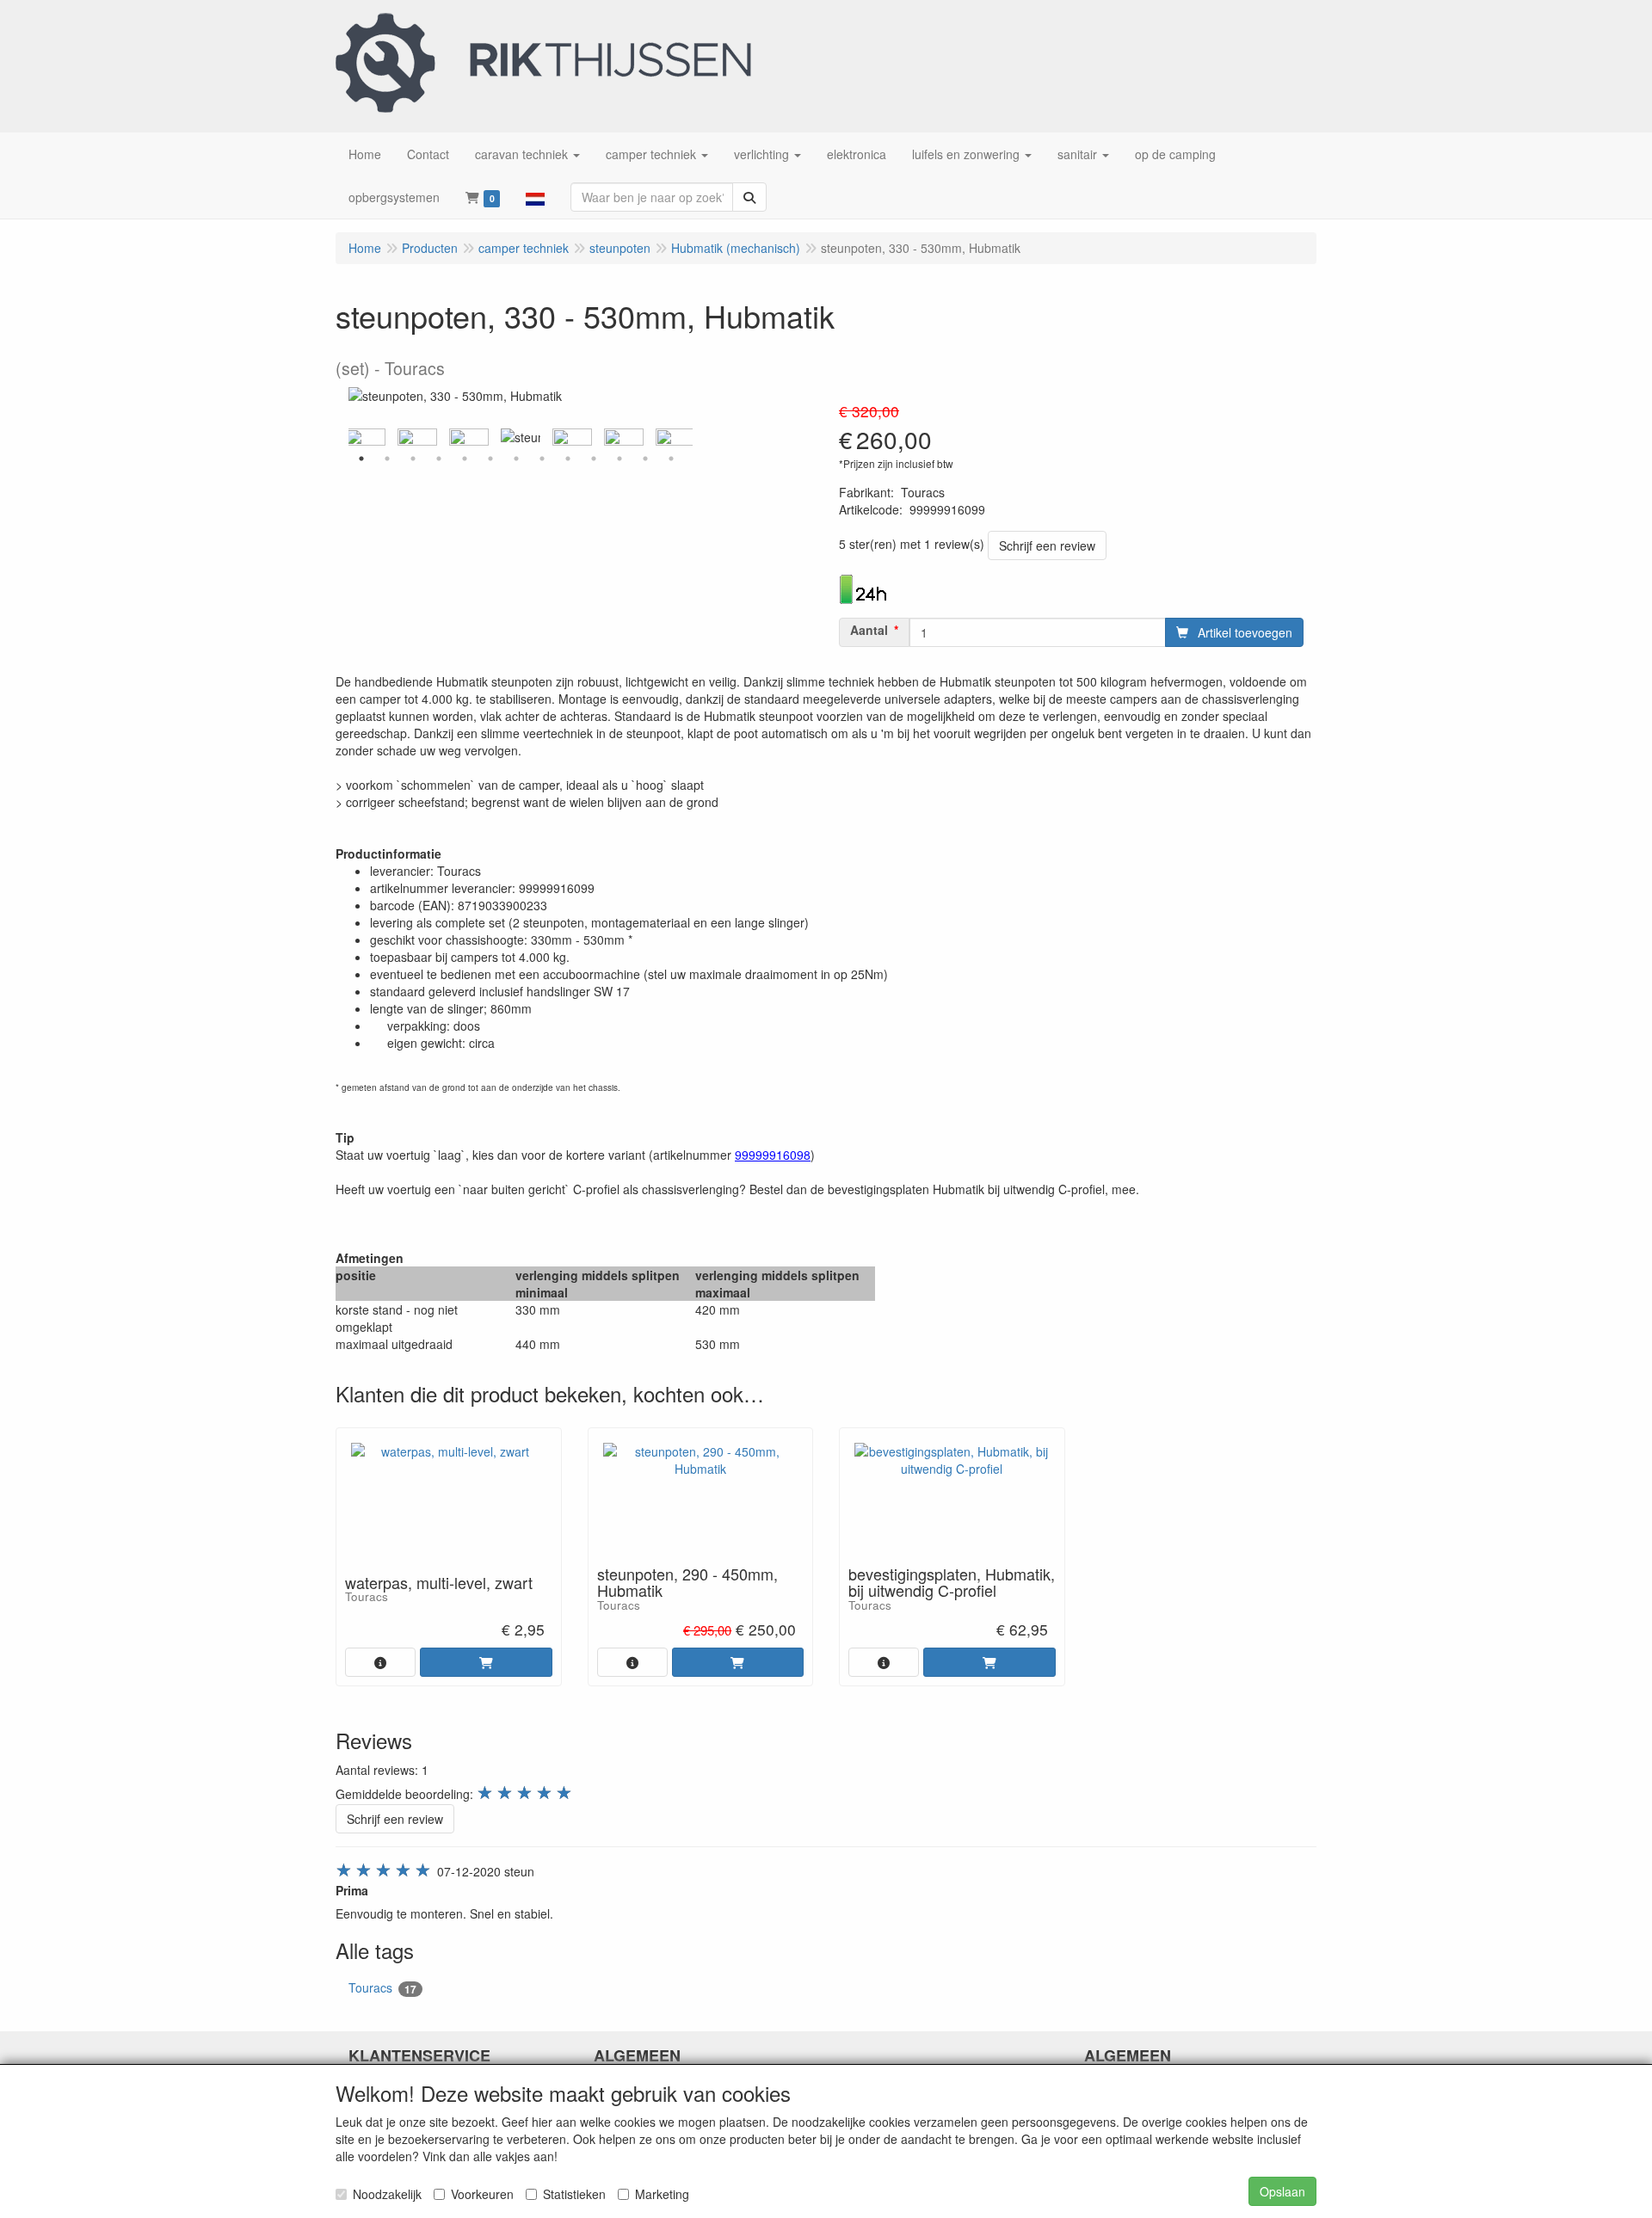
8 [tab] (542, 459)
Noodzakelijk (387, 2194)
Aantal (869, 630)
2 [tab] (387, 459)
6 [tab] (490, 459)
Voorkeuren (482, 2194)
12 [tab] (645, 459)
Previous (344, 437)
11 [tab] (619, 459)
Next (697, 437)
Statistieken (574, 2194)
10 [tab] (594, 459)
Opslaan (1282, 2191)
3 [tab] (413, 459)
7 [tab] (516, 459)
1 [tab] (361, 459)
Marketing (662, 2194)
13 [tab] (671, 459)
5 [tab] (465, 459)
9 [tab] (568, 459)
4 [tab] (439, 459)
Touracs (382, 1988)
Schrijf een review (1047, 545)
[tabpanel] (521, 437)
